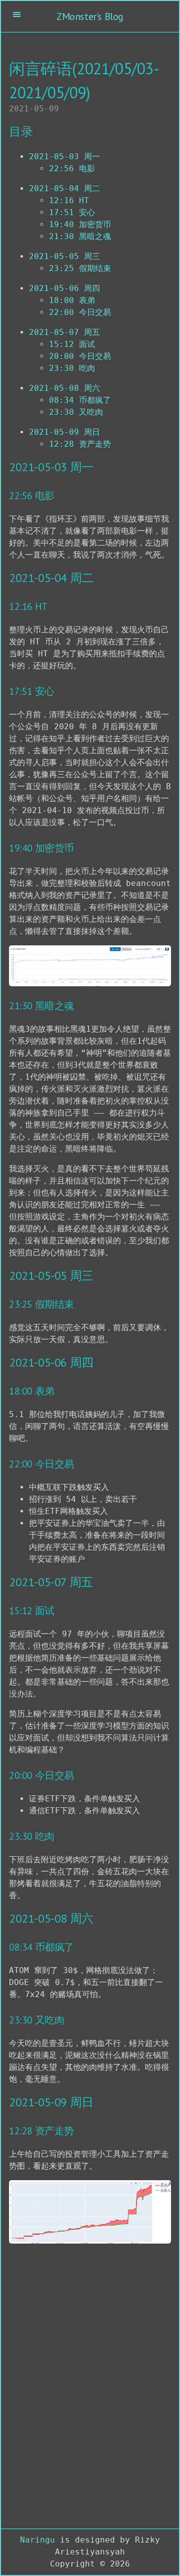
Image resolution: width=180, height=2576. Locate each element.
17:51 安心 (72, 212)
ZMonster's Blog (90, 16)
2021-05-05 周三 (64, 256)
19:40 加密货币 (80, 224)
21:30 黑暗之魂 (80, 236)
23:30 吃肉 (72, 368)
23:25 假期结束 (80, 268)
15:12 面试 (72, 344)
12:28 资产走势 (80, 444)
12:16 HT (69, 200)
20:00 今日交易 (80, 356)
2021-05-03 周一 (64, 156)
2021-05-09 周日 (64, 432)
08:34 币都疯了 (80, 400)
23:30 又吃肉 (76, 412)
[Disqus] (90, 2388)
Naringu (37, 2540)
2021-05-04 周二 (64, 188)
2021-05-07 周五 (64, 332)
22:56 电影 (72, 168)
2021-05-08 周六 (64, 388)
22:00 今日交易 (80, 312)
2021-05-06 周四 (64, 288)
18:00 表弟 (72, 300)
